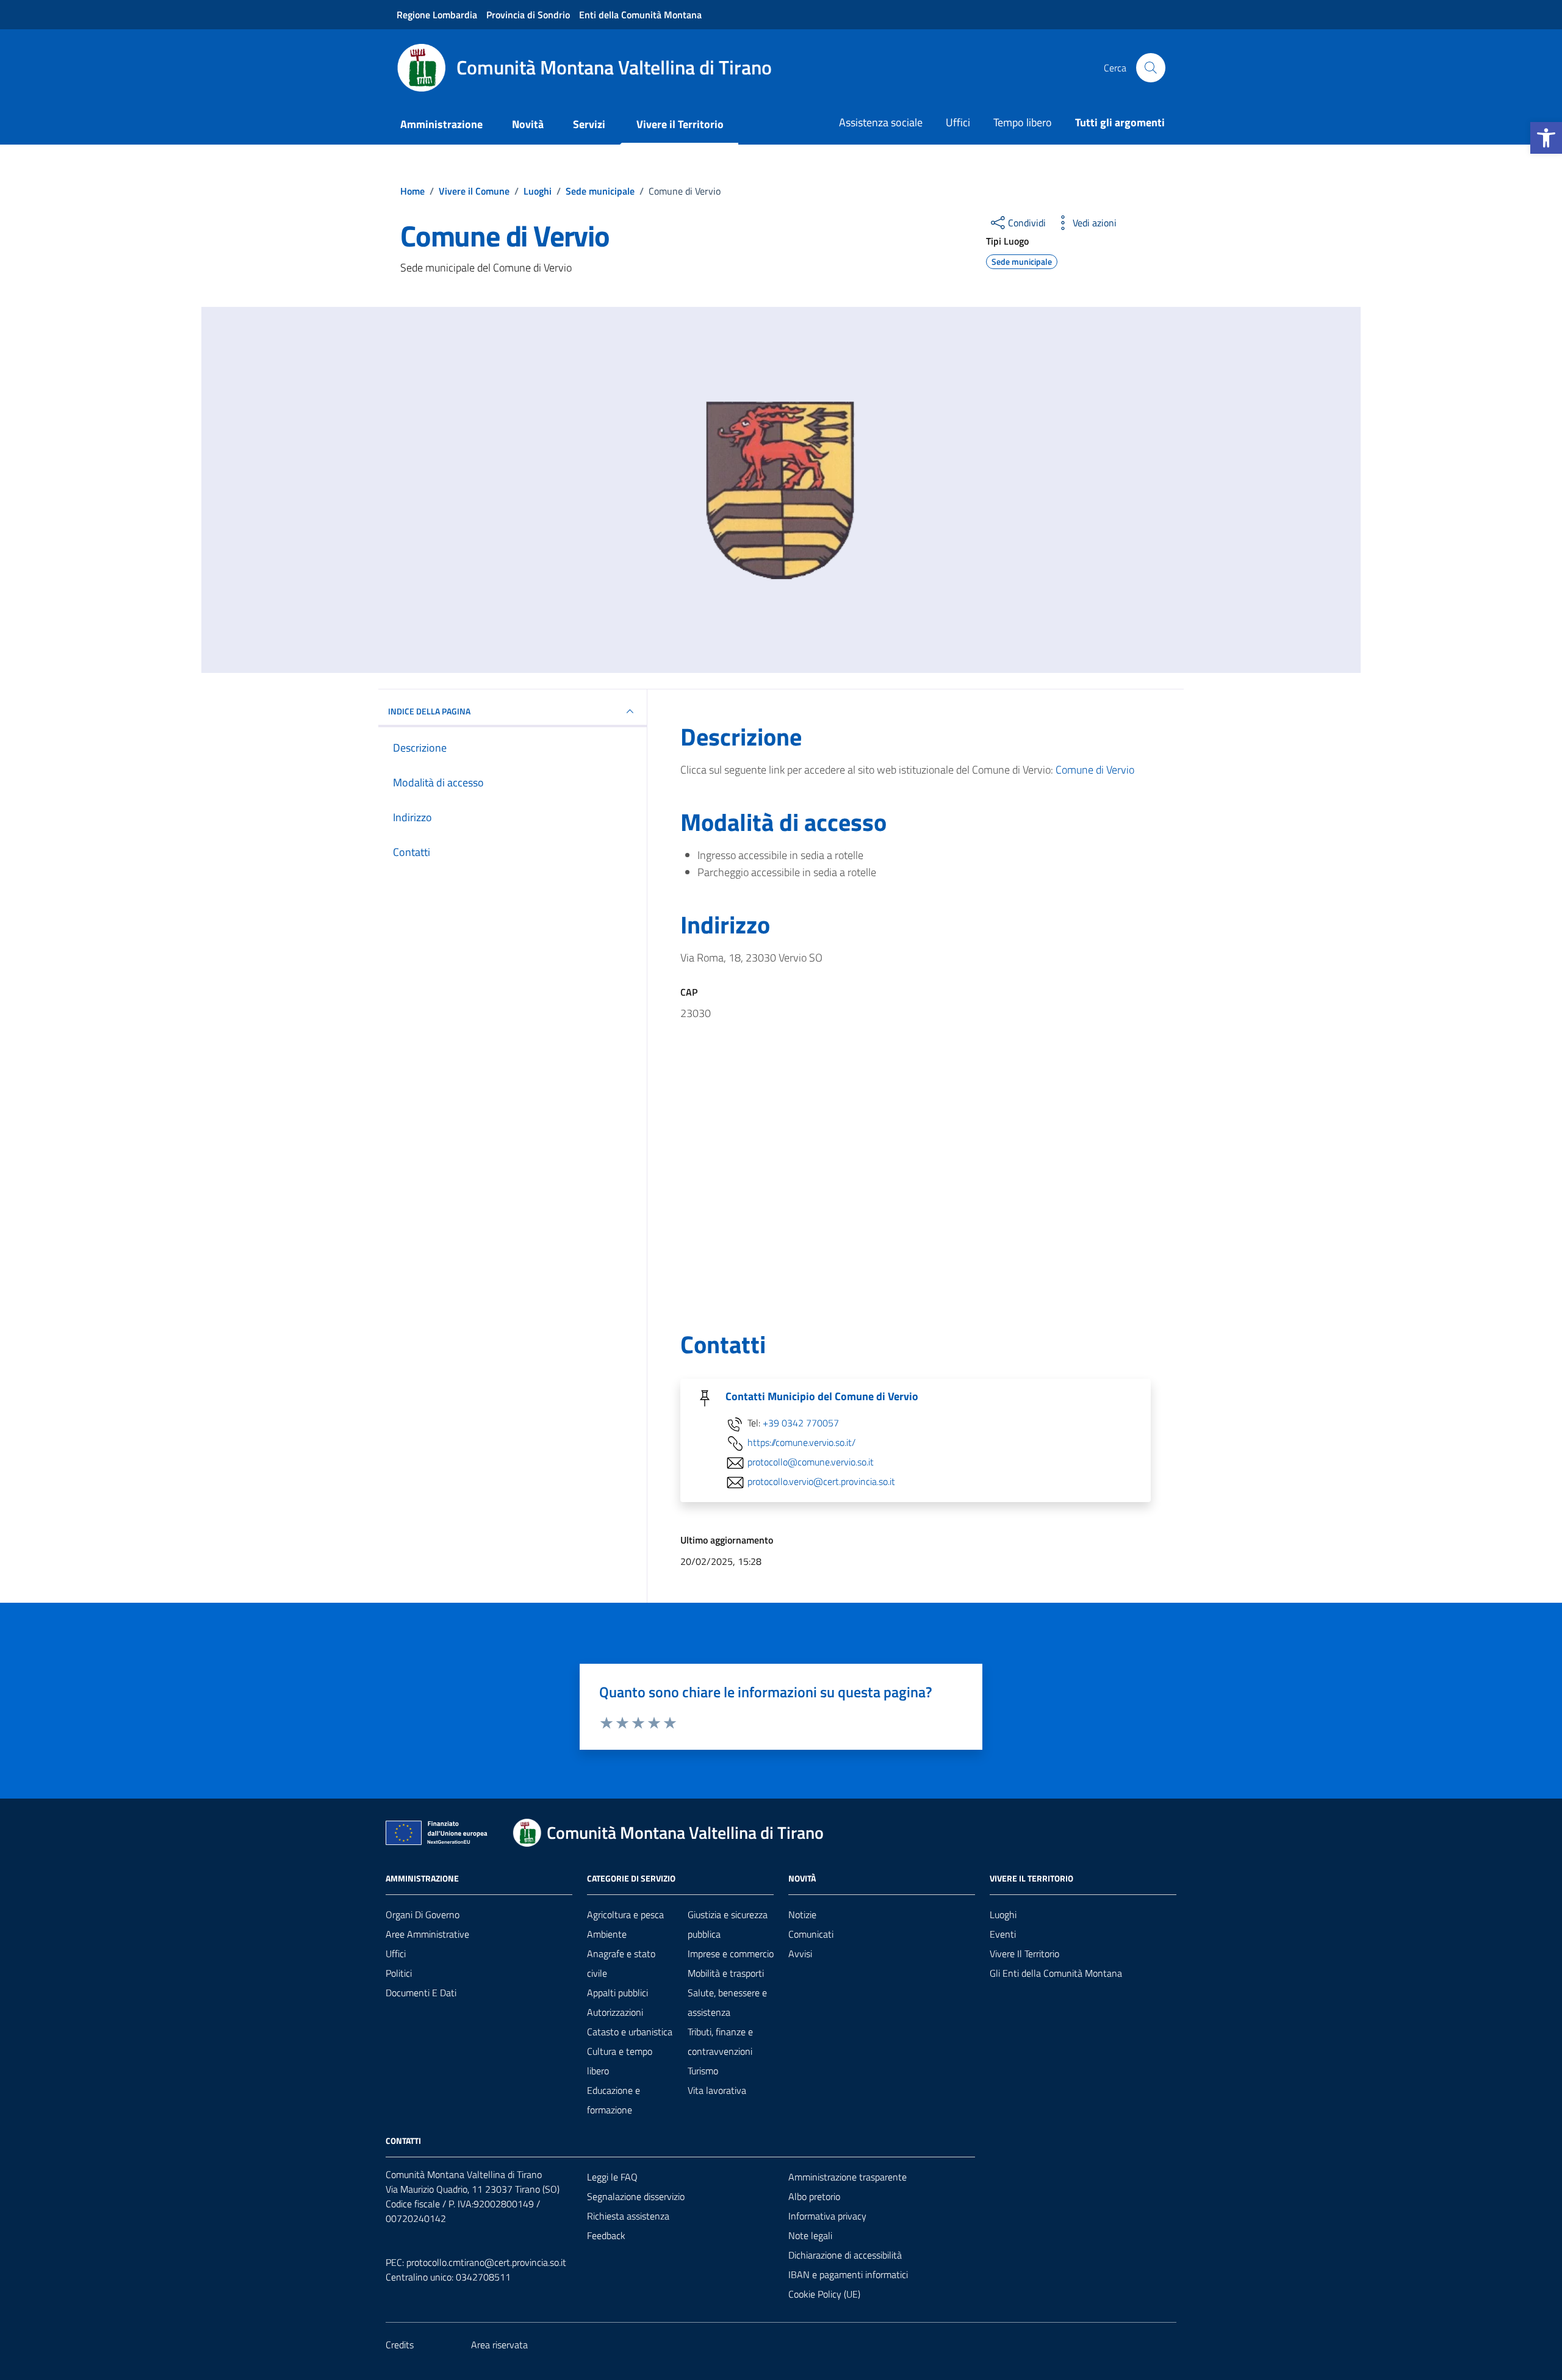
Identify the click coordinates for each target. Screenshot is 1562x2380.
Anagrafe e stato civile (621, 1963)
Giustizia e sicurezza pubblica (728, 1924)
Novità (528, 124)
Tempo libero (1023, 122)
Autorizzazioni (615, 2012)
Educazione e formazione (614, 2100)
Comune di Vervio (1095, 770)
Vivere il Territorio (680, 124)
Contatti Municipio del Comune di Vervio (822, 1397)
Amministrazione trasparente (848, 2177)
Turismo (703, 2071)
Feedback (606, 2235)
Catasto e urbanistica (630, 2032)
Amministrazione (441, 124)
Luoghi (1003, 1914)
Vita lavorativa (717, 2090)
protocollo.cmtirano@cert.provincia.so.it (486, 2262)
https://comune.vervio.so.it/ (801, 1443)
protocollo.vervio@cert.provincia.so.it (821, 1482)
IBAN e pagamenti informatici (848, 2274)
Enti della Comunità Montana (640, 15)
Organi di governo (423, 1914)
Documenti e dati (421, 1993)
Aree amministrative (427, 1934)
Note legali (810, 2235)
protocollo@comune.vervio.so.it (811, 1462)
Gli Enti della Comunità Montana (1056, 1973)
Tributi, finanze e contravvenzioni (720, 2041)
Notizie (802, 1914)
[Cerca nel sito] (1151, 68)
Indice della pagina (429, 711)
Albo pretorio (814, 2196)
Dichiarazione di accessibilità (845, 2255)
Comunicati (811, 1934)
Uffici (958, 122)
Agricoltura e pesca (625, 1914)
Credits (400, 2345)
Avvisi (800, 1954)
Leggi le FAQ (612, 2177)
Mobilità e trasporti (726, 1973)
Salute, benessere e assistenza (727, 2002)
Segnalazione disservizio (636, 2196)
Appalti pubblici (617, 1993)
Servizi (589, 124)
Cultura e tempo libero (620, 2061)
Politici (399, 1973)
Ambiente (607, 1934)
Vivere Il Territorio (1024, 1954)
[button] (1546, 138)
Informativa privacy (827, 2216)
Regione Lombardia (437, 15)
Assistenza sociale (881, 122)
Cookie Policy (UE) (824, 2294)
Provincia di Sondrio (528, 15)
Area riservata (499, 2345)
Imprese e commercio (731, 1954)
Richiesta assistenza (628, 2216)
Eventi (1003, 1934)
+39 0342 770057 (801, 1423)
